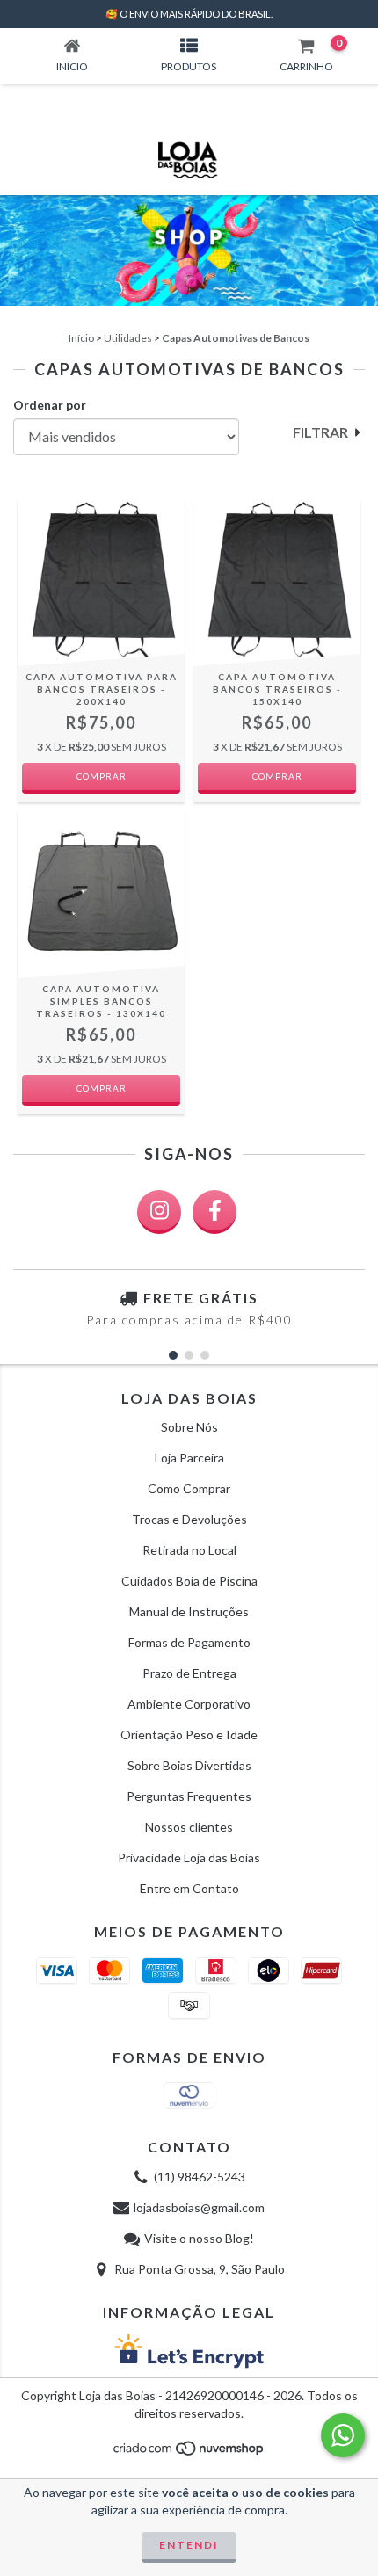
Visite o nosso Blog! (199, 2238)
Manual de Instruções (189, 1611)
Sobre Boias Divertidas (189, 1765)
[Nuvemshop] (189, 2453)
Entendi (189, 2545)
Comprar (102, 776)
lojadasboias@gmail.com (199, 2207)
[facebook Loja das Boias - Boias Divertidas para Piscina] (214, 1212)
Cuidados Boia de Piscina (189, 1581)
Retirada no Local (189, 1550)
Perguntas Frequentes (189, 1796)
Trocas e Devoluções (189, 1519)
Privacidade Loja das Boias (189, 1858)
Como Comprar (189, 1488)
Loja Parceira (189, 1458)
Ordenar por (50, 405)
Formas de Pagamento (189, 1642)
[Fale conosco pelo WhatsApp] (343, 2435)
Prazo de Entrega (189, 1673)
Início (81, 338)
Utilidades (128, 338)
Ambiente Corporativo (189, 1704)
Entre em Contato (189, 1888)
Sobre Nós (189, 1427)
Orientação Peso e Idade (189, 1734)
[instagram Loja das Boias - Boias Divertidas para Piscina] (159, 1212)
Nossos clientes (189, 1827)
